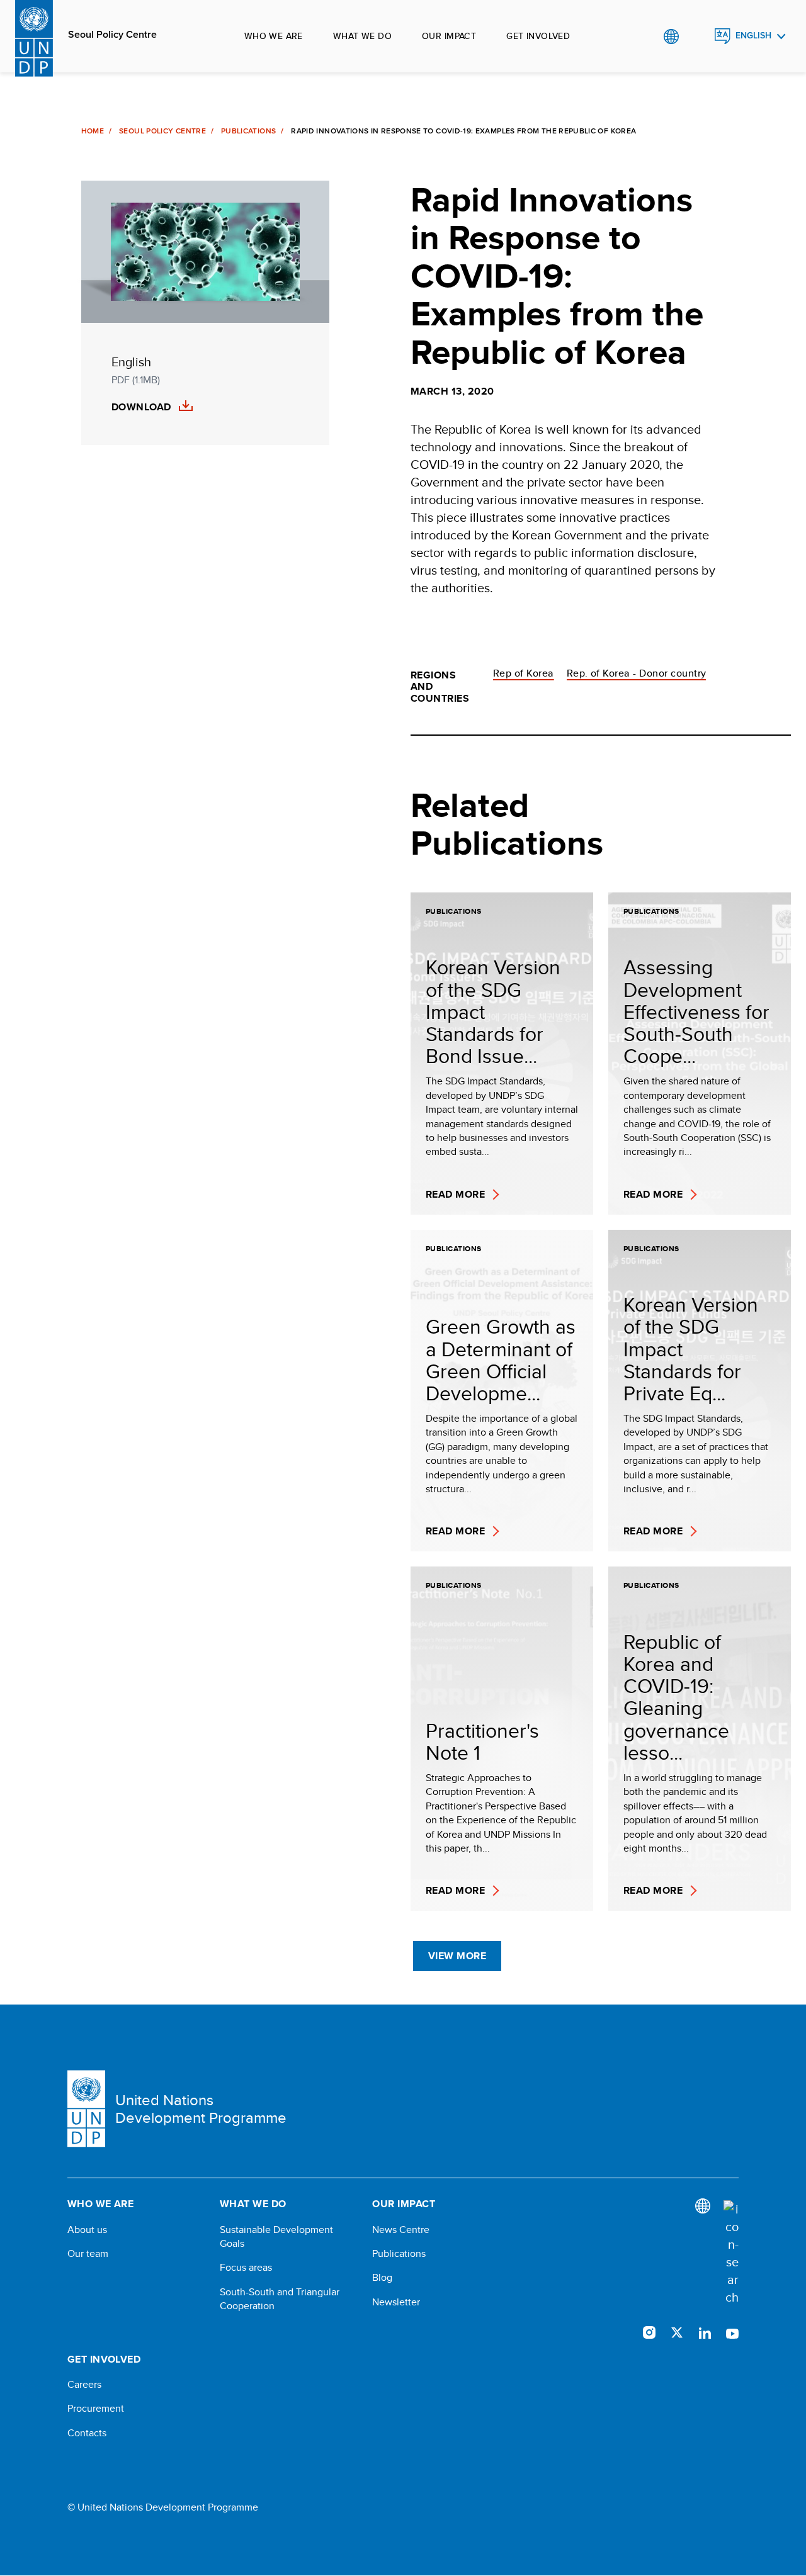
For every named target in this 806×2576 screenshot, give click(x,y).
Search (697, 37)
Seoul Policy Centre (112, 35)
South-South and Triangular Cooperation (280, 2299)
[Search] (731, 2253)
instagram (649, 2332)
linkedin (705, 2332)
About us (87, 2230)
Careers (84, 2385)
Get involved (538, 36)
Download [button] (141, 407)
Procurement (96, 2409)
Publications (248, 131)
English (753, 36)
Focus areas (246, 2268)
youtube (732, 2332)
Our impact (449, 36)
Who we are (274, 36)
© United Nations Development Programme (163, 2507)
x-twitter (677, 2332)
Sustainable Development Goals (276, 2237)
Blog (382, 2278)
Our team (88, 2254)
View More (457, 1956)
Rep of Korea (524, 673)
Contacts (87, 2433)
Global (671, 37)
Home (93, 131)
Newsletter (396, 2302)
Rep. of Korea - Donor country (637, 673)
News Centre (401, 2230)
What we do (362, 36)
